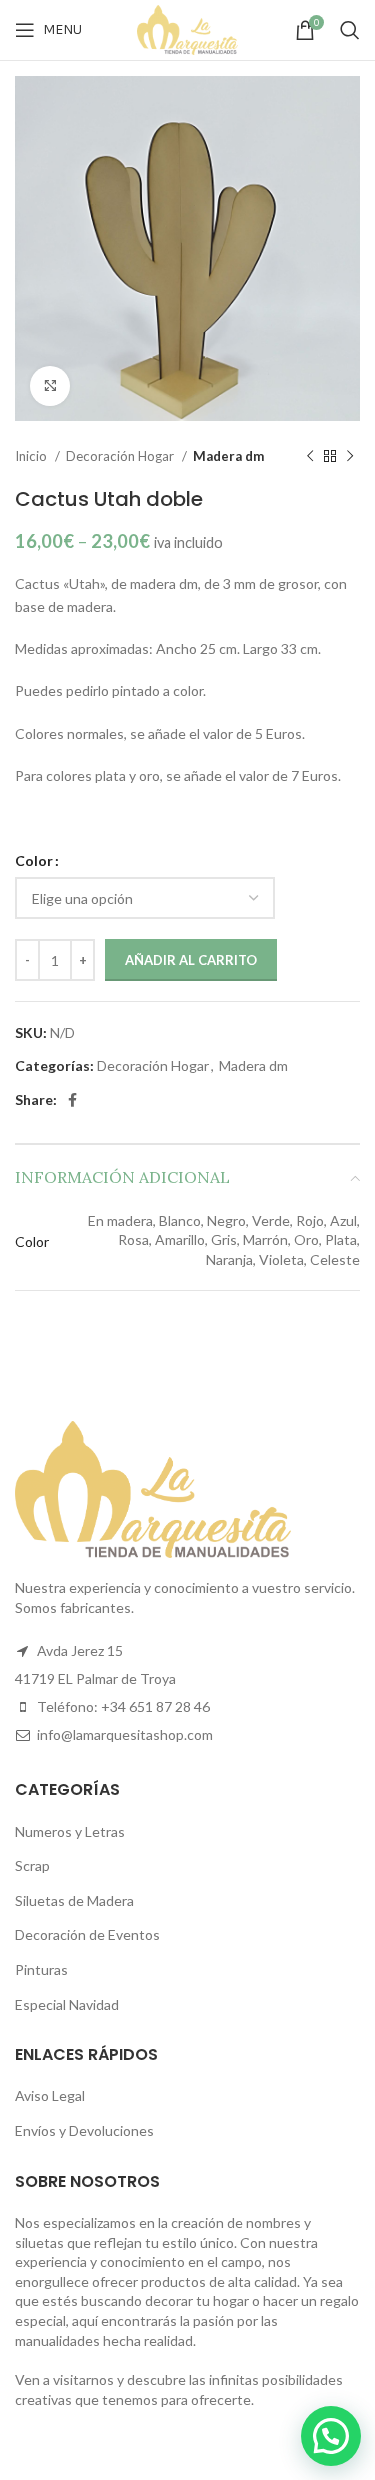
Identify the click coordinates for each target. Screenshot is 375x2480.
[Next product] (350, 457)
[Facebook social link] (72, 1100)
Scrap (32, 1865)
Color (34, 860)
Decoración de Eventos (87, 1934)
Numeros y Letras (70, 1831)
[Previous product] (310, 457)
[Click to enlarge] (50, 386)
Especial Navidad (67, 2004)
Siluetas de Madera (74, 1900)
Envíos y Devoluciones (84, 2130)
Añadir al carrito (191, 960)
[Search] (350, 30)
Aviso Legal (50, 2095)
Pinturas (41, 1969)
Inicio (32, 456)
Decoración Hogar (121, 456)
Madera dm (228, 456)
